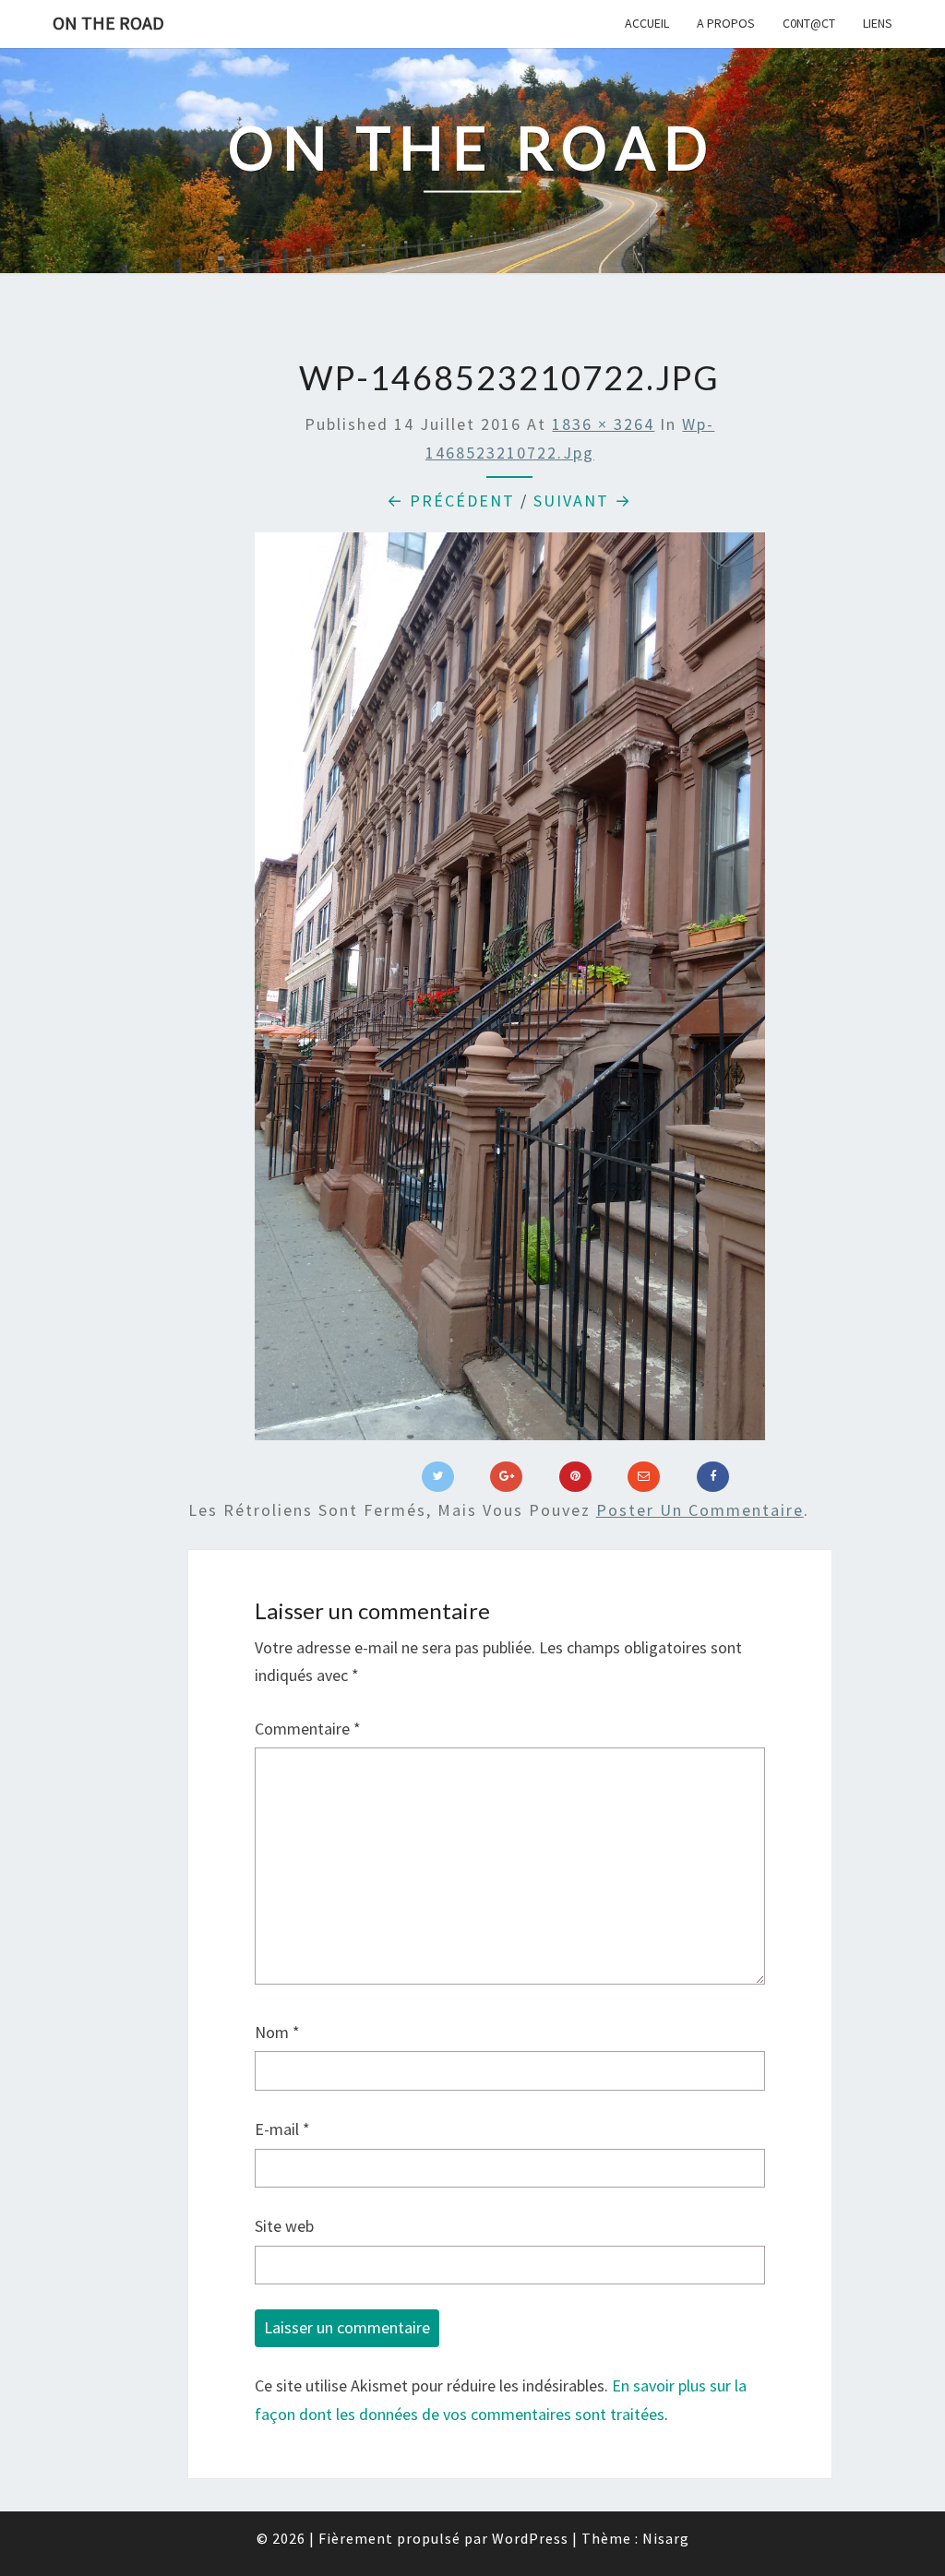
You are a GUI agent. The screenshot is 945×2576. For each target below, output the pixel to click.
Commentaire (308, 1729)
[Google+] (506, 1477)
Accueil (647, 23)
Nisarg (666, 2538)
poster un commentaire (700, 1510)
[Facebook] (713, 1477)
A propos (726, 23)
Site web (284, 2226)
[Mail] (644, 1477)
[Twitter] (438, 1477)
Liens (878, 23)
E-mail (282, 2129)
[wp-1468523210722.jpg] (510, 992)
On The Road (108, 23)
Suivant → (583, 501)
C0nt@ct (809, 23)
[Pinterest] (575, 1477)
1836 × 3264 (603, 424)
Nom (277, 2032)
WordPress (530, 2538)
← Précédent (451, 501)
